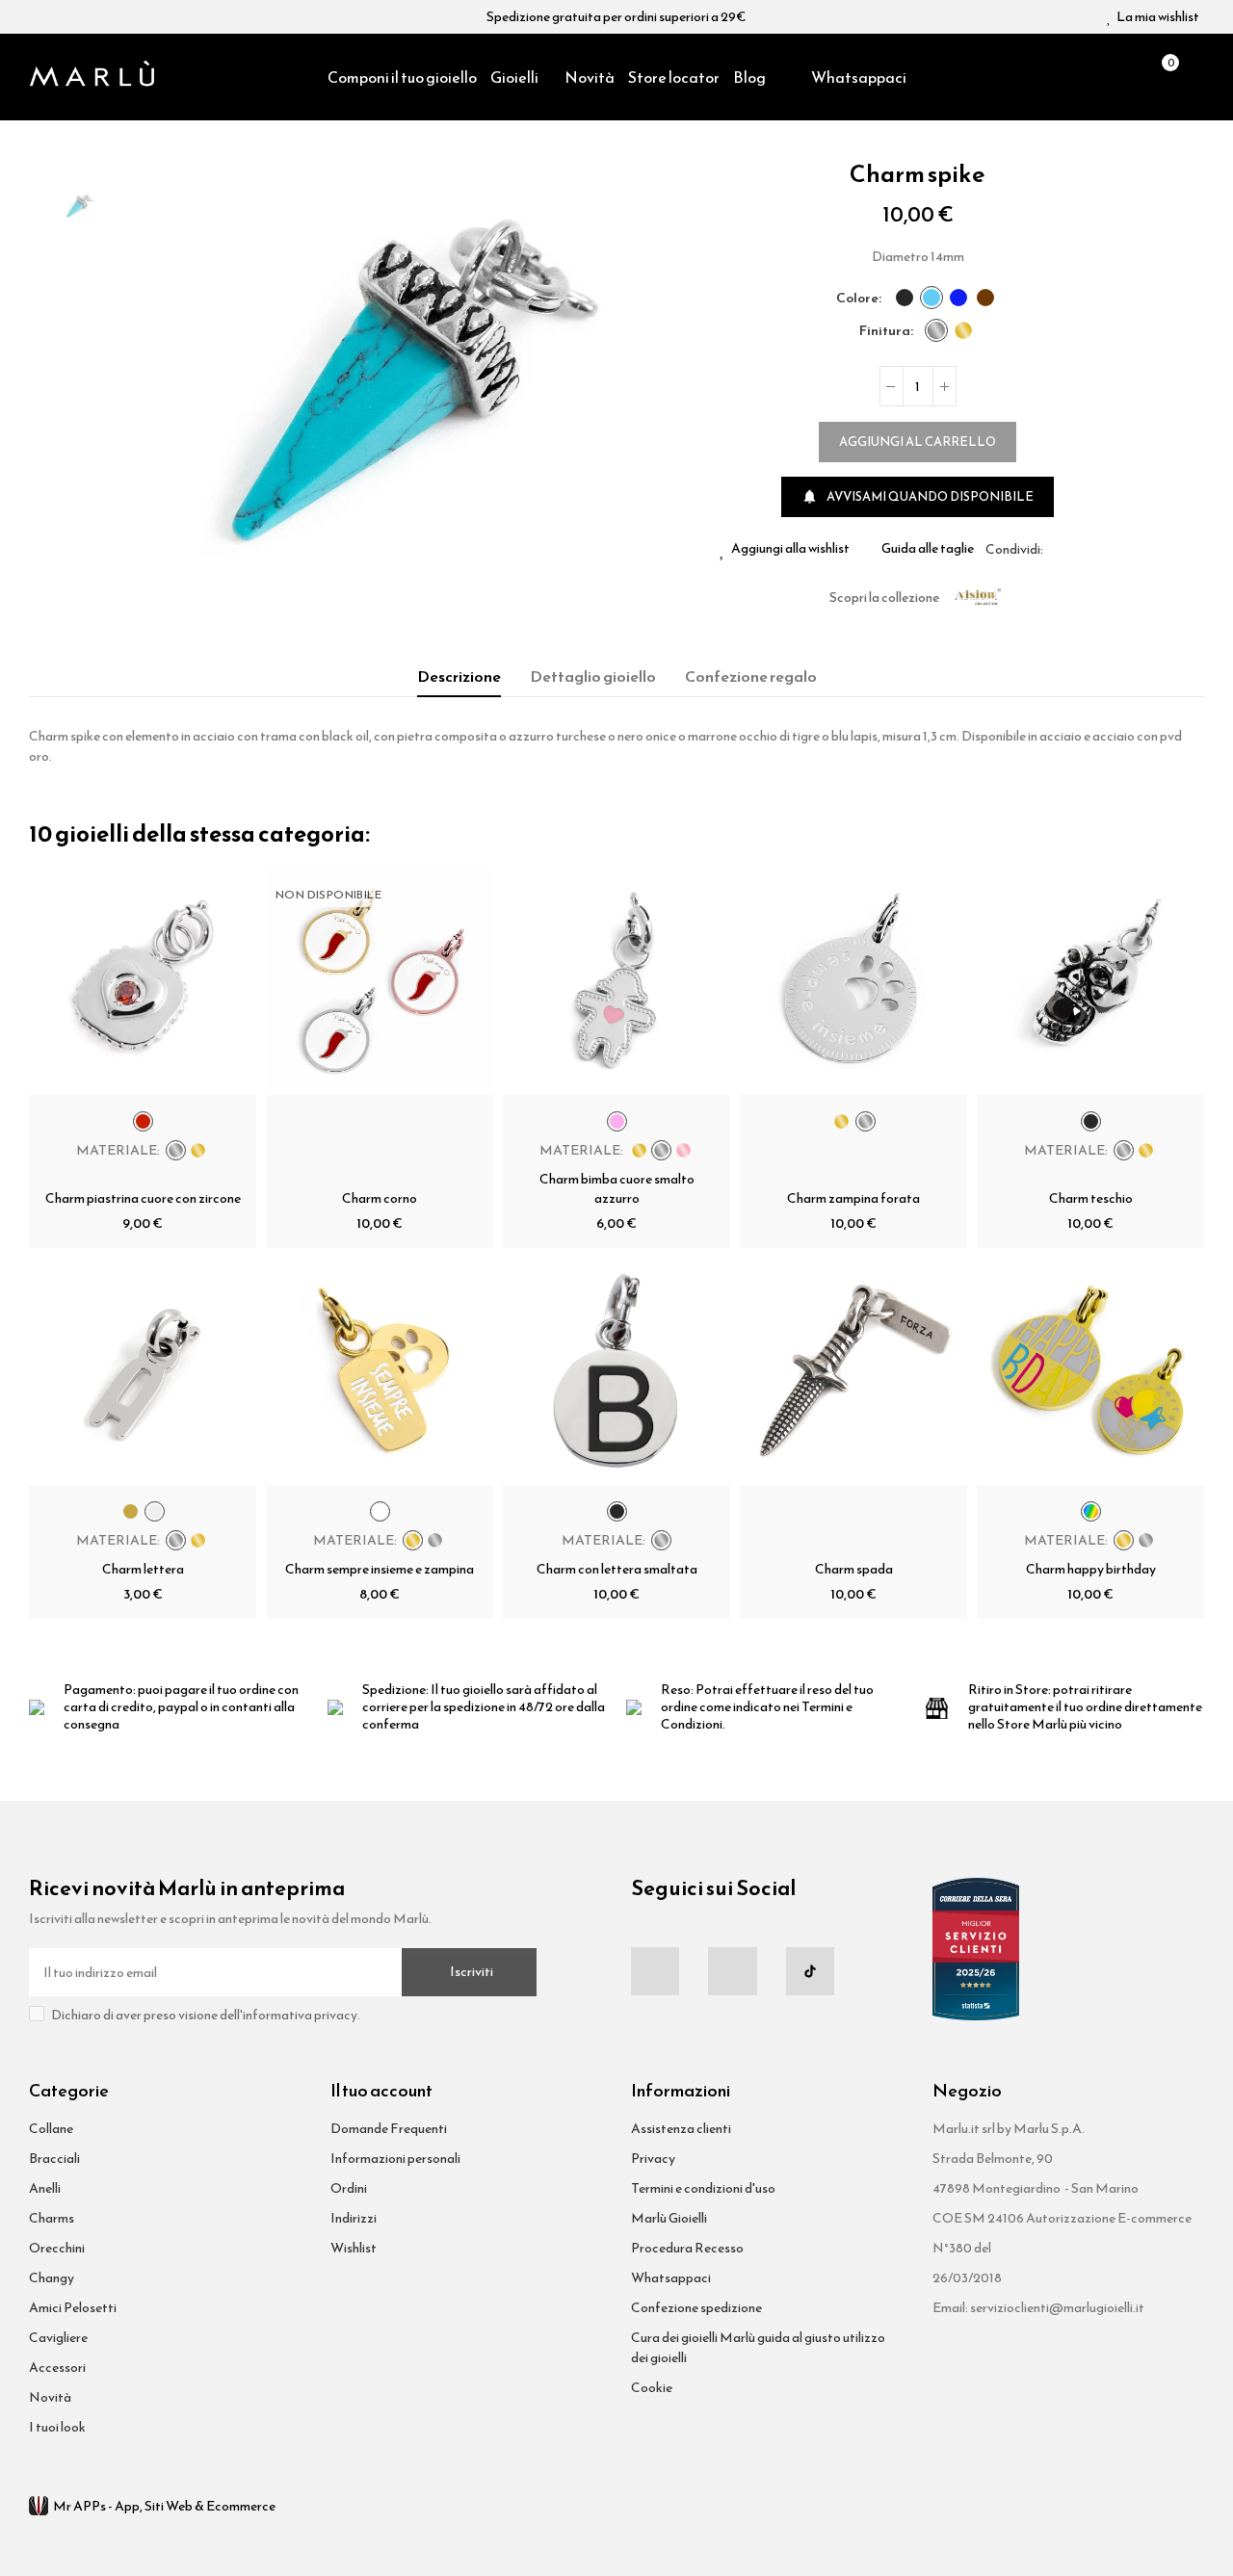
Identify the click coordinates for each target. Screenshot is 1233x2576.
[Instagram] (732, 1971)
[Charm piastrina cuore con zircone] (143, 981)
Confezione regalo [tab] (751, 676)
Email (1081, 549)
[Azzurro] (931, 298)
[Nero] (905, 298)
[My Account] (1194, 77)
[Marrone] (985, 298)
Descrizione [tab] (459, 676)
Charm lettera (143, 1569)
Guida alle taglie (928, 549)
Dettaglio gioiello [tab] (593, 676)
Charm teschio (1091, 1198)
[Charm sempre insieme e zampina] (380, 1371)
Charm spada (854, 1569)
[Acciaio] (936, 330)
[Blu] (958, 298)
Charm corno (380, 1198)
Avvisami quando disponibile (918, 496)
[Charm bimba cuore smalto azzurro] (616, 981)
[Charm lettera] (143, 1371)
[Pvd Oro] (963, 330)
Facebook (1058, 549)
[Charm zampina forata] (853, 981)
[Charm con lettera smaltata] (616, 1371)
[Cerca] (1128, 77)
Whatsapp (1104, 549)
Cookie (652, 2388)
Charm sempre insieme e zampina (380, 1569)
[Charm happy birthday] (1090, 1371)
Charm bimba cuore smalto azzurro (617, 1189)
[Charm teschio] (1090, 981)
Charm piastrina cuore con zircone (143, 1198)
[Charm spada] (853, 1371)
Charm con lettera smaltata (617, 1569)
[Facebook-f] (655, 1971)
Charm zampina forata (853, 1198)
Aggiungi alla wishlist (790, 549)
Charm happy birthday (1091, 1569)
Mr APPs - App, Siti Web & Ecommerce (164, 2506)
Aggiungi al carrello (918, 442)
